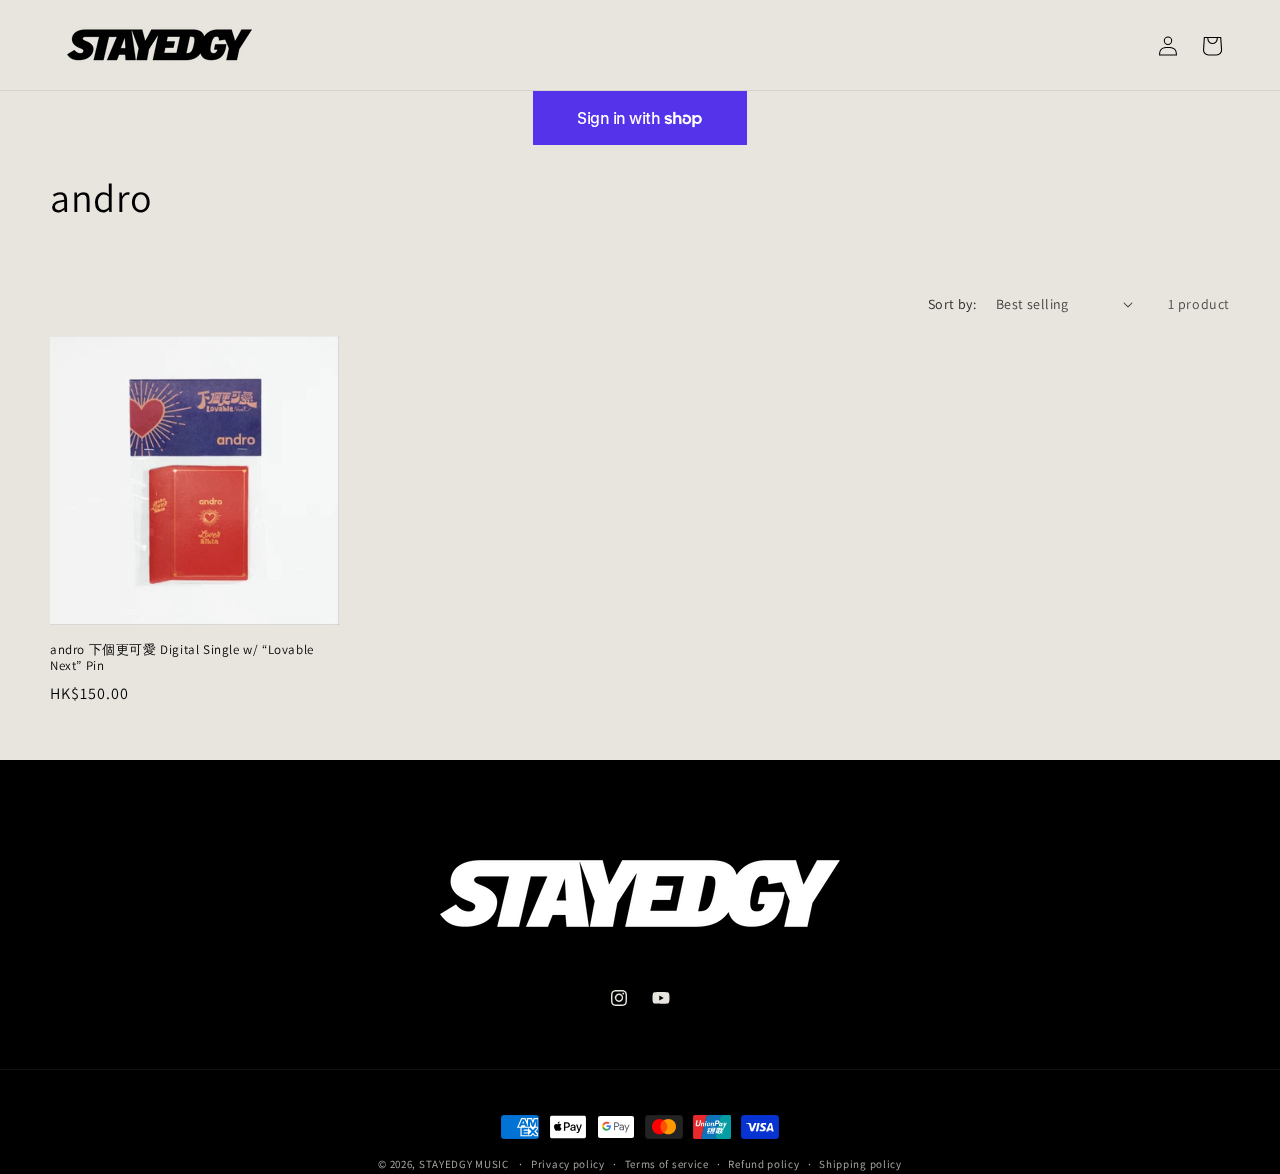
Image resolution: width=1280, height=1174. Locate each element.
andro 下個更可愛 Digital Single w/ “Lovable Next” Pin (182, 658)
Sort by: (952, 304)
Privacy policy (568, 1163)
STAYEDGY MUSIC (464, 1164)
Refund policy (763, 1163)
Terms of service (667, 1163)
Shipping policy (860, 1163)
